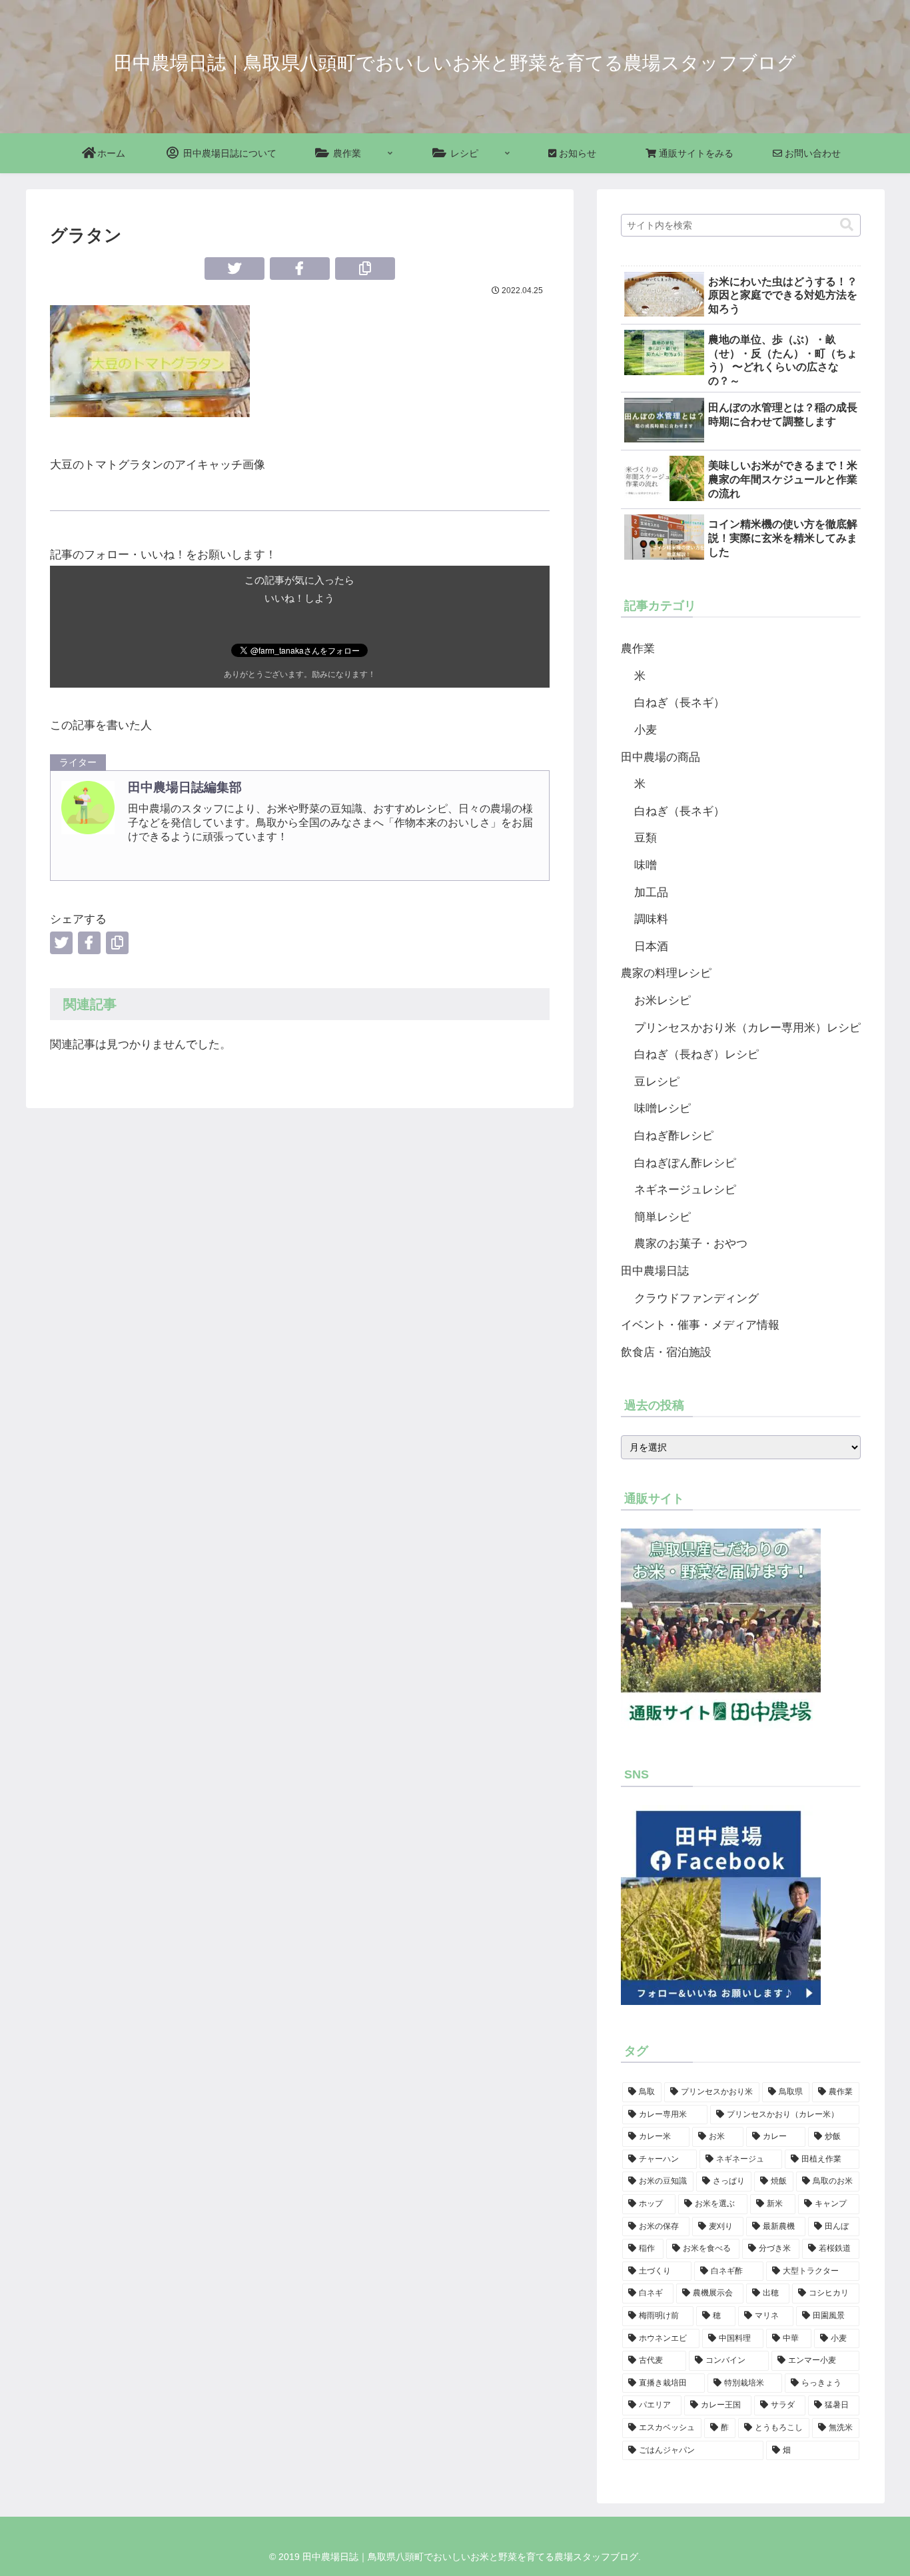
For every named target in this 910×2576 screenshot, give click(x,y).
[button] (365, 269)
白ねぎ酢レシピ (674, 1136)
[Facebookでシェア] (300, 269)
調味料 (651, 919)
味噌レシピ (663, 1108)
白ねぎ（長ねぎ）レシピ (696, 1054)
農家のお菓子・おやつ (691, 1244)
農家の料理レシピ (666, 973)
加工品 (651, 893)
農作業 (638, 649)
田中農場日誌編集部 (185, 787)
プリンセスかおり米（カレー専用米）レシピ (747, 1028)
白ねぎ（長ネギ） (680, 703)
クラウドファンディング (696, 1298)
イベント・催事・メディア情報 (700, 1325)
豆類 (646, 838)
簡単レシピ (663, 1217)
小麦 (646, 730)
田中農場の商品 (661, 757)
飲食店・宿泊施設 (666, 1352)
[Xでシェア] (234, 269)
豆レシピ (657, 1082)
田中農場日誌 (655, 1271)
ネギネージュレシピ (685, 1190)
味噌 (646, 865)
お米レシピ (663, 1000)
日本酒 (651, 947)
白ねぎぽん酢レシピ (685, 1163)
